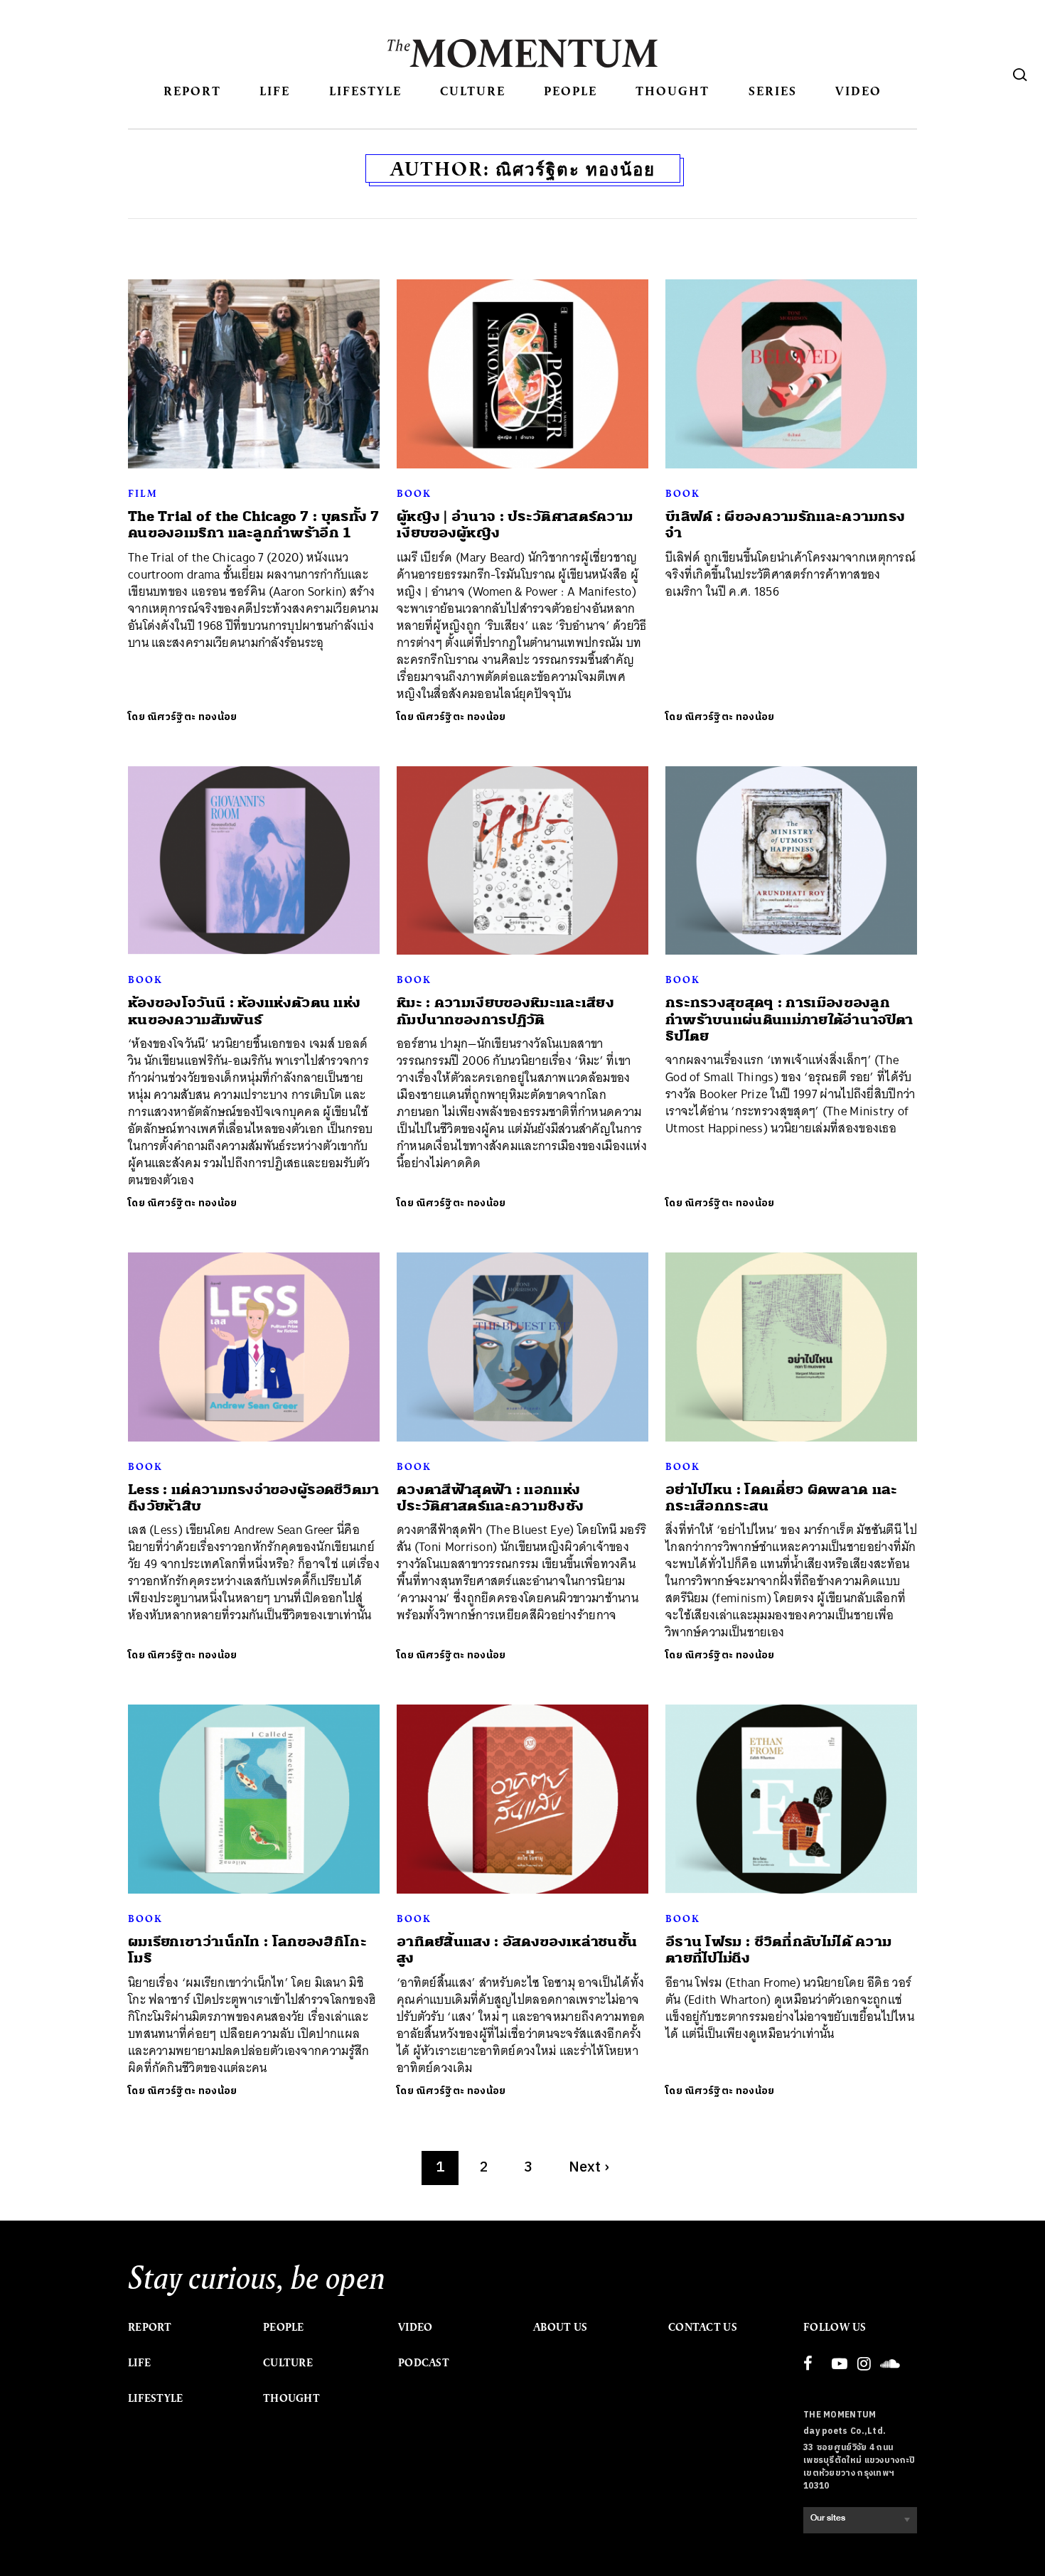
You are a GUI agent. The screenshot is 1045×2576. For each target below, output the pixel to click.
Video (858, 91)
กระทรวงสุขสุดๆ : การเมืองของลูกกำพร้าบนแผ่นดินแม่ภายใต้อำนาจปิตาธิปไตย (789, 1019)
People (570, 91)
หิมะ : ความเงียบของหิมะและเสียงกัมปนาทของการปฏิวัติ (505, 1011)
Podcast (424, 2363)
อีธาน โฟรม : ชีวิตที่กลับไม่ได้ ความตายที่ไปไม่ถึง (778, 1950)
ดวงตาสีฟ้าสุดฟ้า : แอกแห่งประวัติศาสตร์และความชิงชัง (490, 1498)
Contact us (703, 2327)
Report (192, 91)
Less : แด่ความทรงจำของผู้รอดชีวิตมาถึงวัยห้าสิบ (254, 1498)
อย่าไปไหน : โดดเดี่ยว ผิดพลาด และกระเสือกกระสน (782, 1498)
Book (414, 493)
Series (773, 91)
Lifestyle (365, 91)
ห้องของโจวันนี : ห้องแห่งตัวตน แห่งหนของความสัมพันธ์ (244, 1011)
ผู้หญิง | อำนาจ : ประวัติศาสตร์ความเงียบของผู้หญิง (515, 525)
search (1020, 75)
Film (143, 493)
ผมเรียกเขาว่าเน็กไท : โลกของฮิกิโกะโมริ (247, 1950)
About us (560, 2327)
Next (589, 2168)
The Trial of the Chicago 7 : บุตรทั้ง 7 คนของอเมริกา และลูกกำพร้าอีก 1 (254, 525)
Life (275, 91)
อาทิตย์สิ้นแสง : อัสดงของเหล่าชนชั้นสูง (517, 1950)
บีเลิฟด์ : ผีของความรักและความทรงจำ (785, 525)
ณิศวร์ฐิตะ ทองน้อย (192, 717)
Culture (473, 91)
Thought (672, 91)
